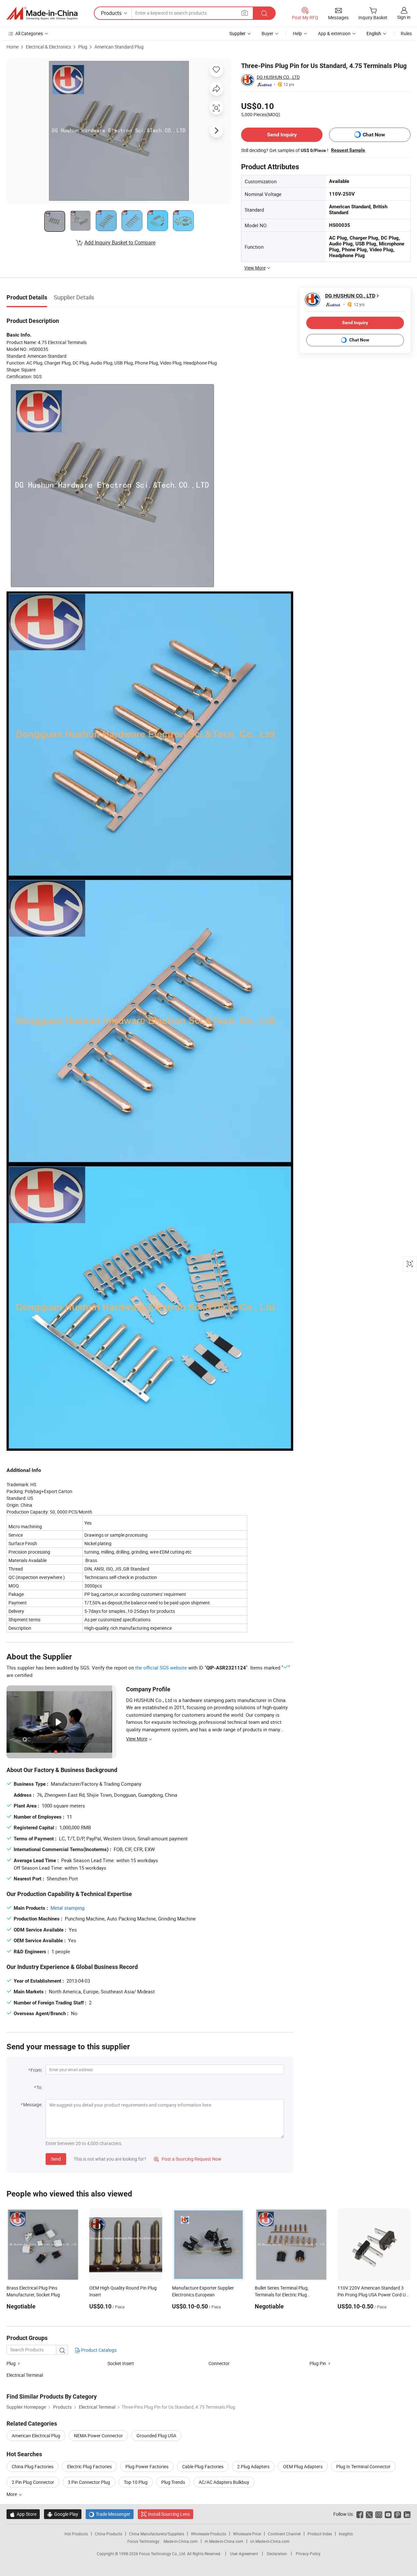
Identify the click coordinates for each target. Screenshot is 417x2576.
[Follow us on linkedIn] (407, 2514)
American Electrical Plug (36, 2436)
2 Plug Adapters (253, 2466)
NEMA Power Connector (98, 2436)
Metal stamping (67, 1908)
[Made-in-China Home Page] (42, 13)
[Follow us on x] (369, 2514)
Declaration (277, 2554)
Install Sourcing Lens (169, 2514)
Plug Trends (173, 2482)
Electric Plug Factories (89, 2466)
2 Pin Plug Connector (33, 2482)
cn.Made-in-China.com (270, 2541)
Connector (219, 2363)
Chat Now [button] (374, 135)
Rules (406, 33)
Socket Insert (121, 2363)
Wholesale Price (247, 2534)
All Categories (29, 33)
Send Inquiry (282, 135)
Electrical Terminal (25, 2375)
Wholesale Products (208, 2534)
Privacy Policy (308, 2554)
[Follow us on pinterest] (398, 2514)
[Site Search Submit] (264, 13)
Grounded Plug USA (156, 2436)
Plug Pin (318, 2363)
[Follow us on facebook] (360, 2514)
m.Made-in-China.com (224, 2541)
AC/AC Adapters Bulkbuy (224, 2482)
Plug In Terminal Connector (363, 2466)
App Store (23, 2514)
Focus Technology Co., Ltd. (163, 2554)
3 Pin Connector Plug (89, 2482)
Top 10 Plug (136, 2482)
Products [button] (111, 13)
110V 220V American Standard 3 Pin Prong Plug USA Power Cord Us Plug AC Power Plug (373, 2295)
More (12, 2494)
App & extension (334, 33)
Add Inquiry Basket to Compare (120, 242)
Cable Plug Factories (203, 2466)
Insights (346, 2534)
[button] (245, 13)
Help (297, 33)
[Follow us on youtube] (388, 2514)
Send (56, 2159)
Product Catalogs (98, 2350)
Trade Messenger (110, 2514)
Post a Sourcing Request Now (188, 2159)
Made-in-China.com (181, 2541)
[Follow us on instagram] (379, 2514)
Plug (83, 47)
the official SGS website (161, 1668)
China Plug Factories (33, 2466)
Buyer (267, 33)
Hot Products (76, 2534)
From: (36, 2070)
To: (39, 2087)
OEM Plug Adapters (303, 2466)
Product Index (320, 2534)
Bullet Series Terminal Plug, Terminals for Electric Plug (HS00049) (282, 2295)
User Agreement (244, 2554)
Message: (33, 2105)
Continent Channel (284, 2534)
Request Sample (348, 150)
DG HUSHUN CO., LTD (278, 77)
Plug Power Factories (147, 2466)
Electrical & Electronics (48, 47)
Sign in (404, 17)
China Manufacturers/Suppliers (157, 2534)
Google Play (63, 2514)
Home (13, 47)
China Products (108, 2534)
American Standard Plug (119, 47)
